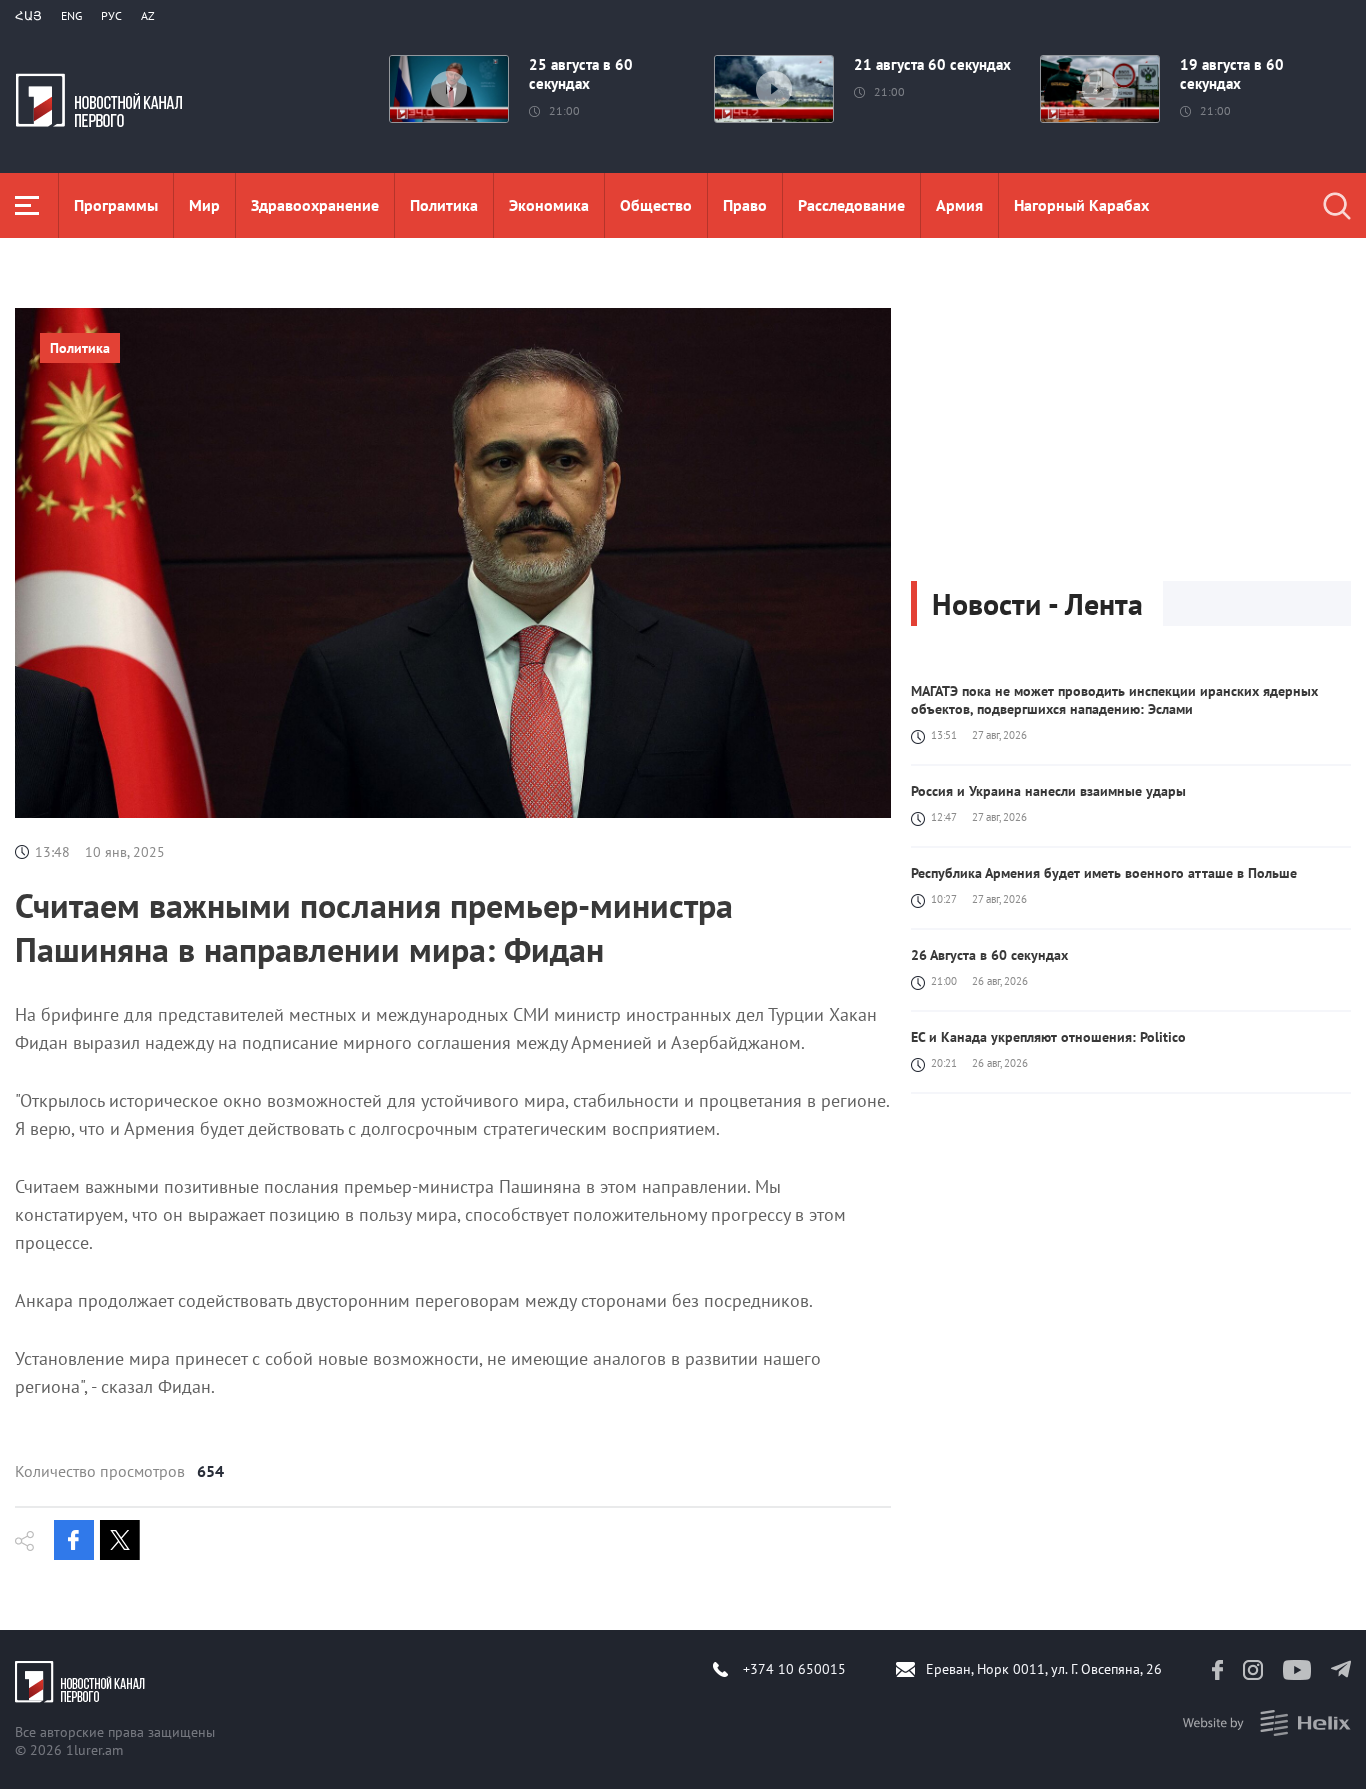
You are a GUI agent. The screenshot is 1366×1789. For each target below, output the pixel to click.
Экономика (549, 205)
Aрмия (959, 205)
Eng (71, 15)
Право (745, 205)
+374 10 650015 (794, 1669)
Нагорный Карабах (1081, 205)
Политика (444, 205)
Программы (116, 205)
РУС (111, 15)
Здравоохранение (315, 205)
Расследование (851, 205)
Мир (204, 205)
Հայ (28, 15)
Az (148, 15)
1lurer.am (94, 1750)
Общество (656, 205)
